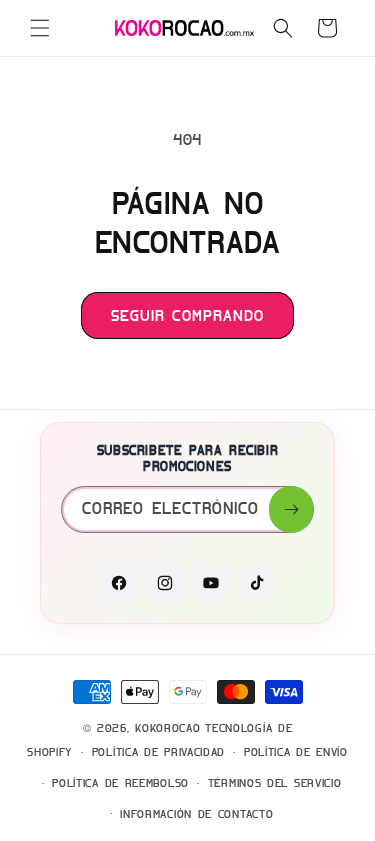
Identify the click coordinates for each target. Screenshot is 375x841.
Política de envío (296, 752)
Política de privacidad (158, 752)
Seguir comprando (187, 316)
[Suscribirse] (291, 509)
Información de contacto (196, 814)
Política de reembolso (120, 783)
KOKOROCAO (167, 728)
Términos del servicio (275, 783)
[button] (40, 28)
